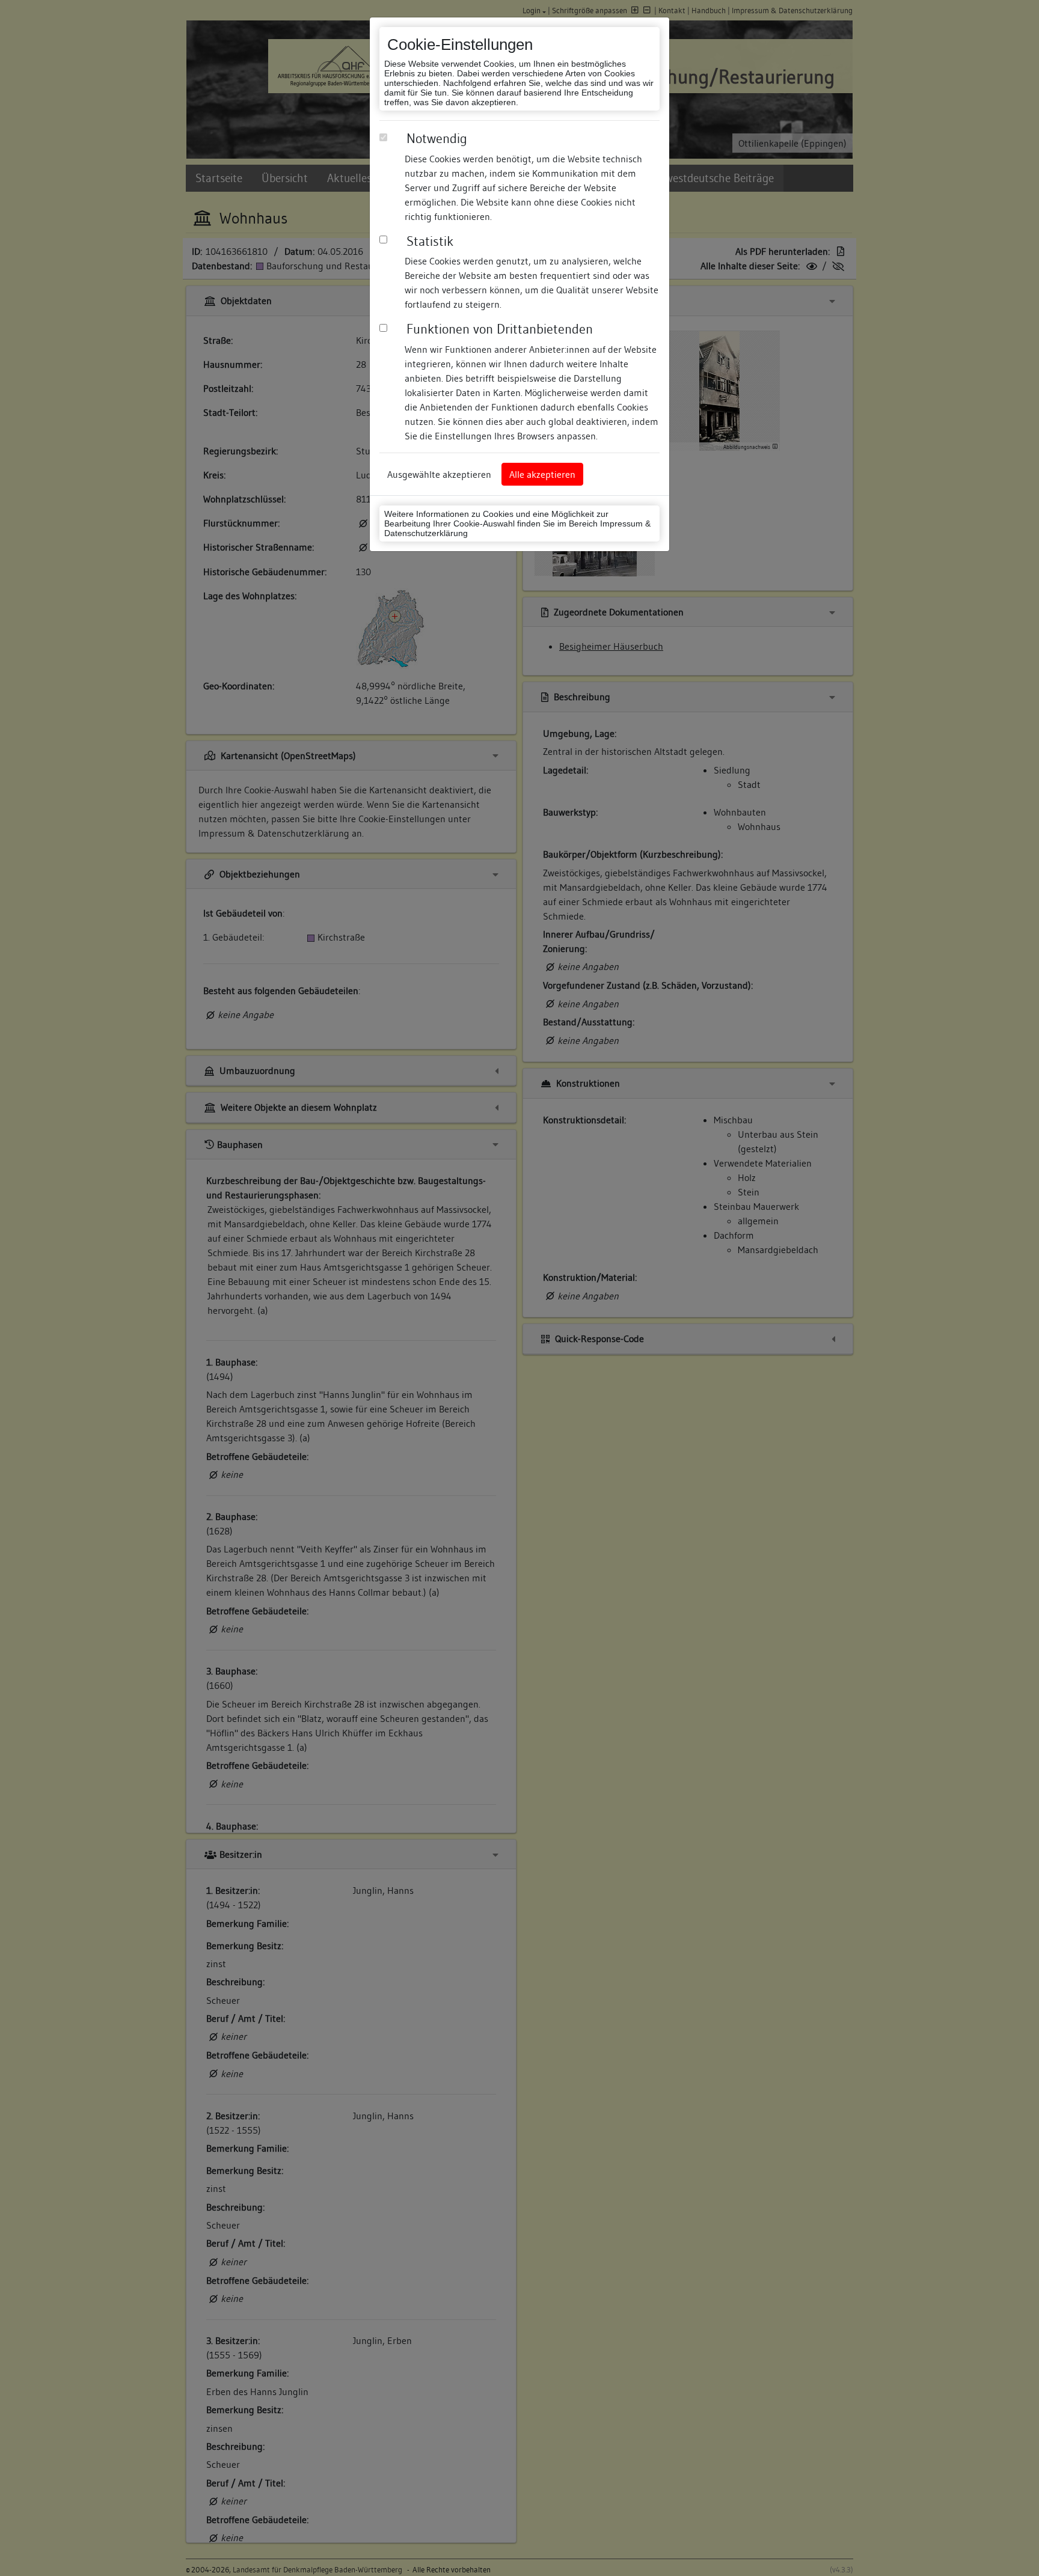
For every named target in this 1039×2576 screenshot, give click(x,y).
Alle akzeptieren (542, 474)
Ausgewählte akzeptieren (439, 474)
